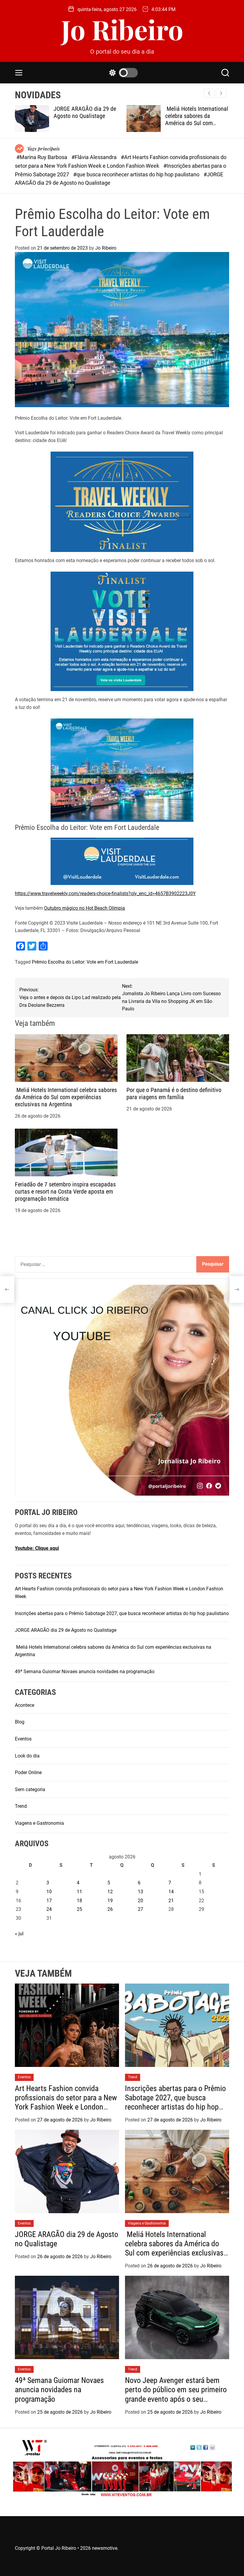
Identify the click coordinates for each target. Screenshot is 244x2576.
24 (49, 1909)
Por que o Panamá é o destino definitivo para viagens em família (174, 1093)
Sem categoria (30, 1789)
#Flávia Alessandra (95, 157)
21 (171, 1901)
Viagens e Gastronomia (39, 1823)
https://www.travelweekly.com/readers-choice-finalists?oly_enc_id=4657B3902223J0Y (105, 893)
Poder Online (28, 1772)
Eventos (23, 1739)
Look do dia (27, 1756)
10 (49, 1892)
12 (110, 1892)
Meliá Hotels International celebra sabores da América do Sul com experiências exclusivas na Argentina (151, 123)
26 (110, 1909)
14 (171, 1892)
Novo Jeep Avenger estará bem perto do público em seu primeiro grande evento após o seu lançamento (176, 2394)
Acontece (25, 1705)
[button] (221, 93)
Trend (21, 1806)
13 (140, 1892)
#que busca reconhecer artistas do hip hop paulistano (137, 174)
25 (79, 1909)
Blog (20, 1722)
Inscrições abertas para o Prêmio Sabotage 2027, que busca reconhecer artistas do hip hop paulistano (122, 1613)
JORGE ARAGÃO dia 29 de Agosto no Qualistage (39, 112)
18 (79, 1901)
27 (140, 1909)
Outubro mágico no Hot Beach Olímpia (85, 908)
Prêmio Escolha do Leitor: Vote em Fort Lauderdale (85, 962)
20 (140, 1901)
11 (79, 1892)
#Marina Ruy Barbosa (42, 157)
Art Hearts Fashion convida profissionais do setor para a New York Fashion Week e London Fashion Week (66, 2102)
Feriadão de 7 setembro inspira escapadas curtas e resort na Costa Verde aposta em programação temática (65, 1191)
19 (110, 1901)
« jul (19, 1934)
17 (49, 1901)
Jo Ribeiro (122, 29)
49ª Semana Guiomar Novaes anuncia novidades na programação (85, 1672)
